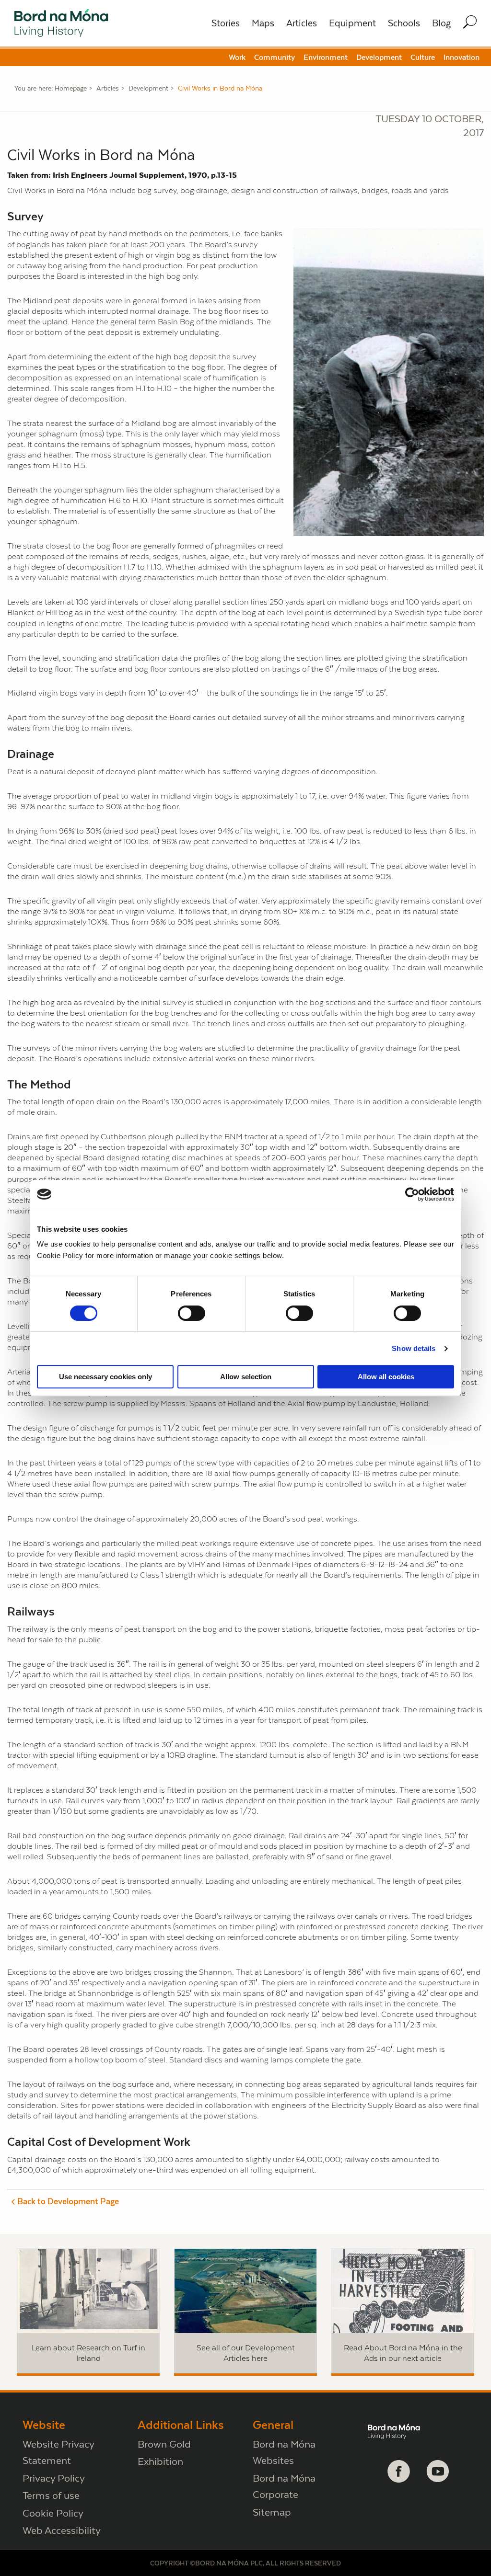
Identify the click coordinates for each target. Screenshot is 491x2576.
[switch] (192, 1313)
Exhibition (160, 2461)
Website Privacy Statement (58, 2452)
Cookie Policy (53, 2513)
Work (237, 57)
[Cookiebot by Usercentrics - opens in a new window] (412, 1194)
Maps (263, 23)
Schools (404, 23)
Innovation (462, 57)
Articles (302, 23)
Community (275, 57)
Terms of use (51, 2495)
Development (379, 57)
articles (108, 88)
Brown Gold (164, 2444)
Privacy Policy (54, 2478)
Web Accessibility (62, 2530)
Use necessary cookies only (105, 1377)
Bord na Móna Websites (284, 2452)
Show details (414, 1348)
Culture (423, 57)
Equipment (352, 23)
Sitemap (272, 2512)
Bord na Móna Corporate (284, 2486)
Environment (326, 57)
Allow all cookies (386, 1377)
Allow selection (246, 1377)
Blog (441, 23)
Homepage (71, 88)
